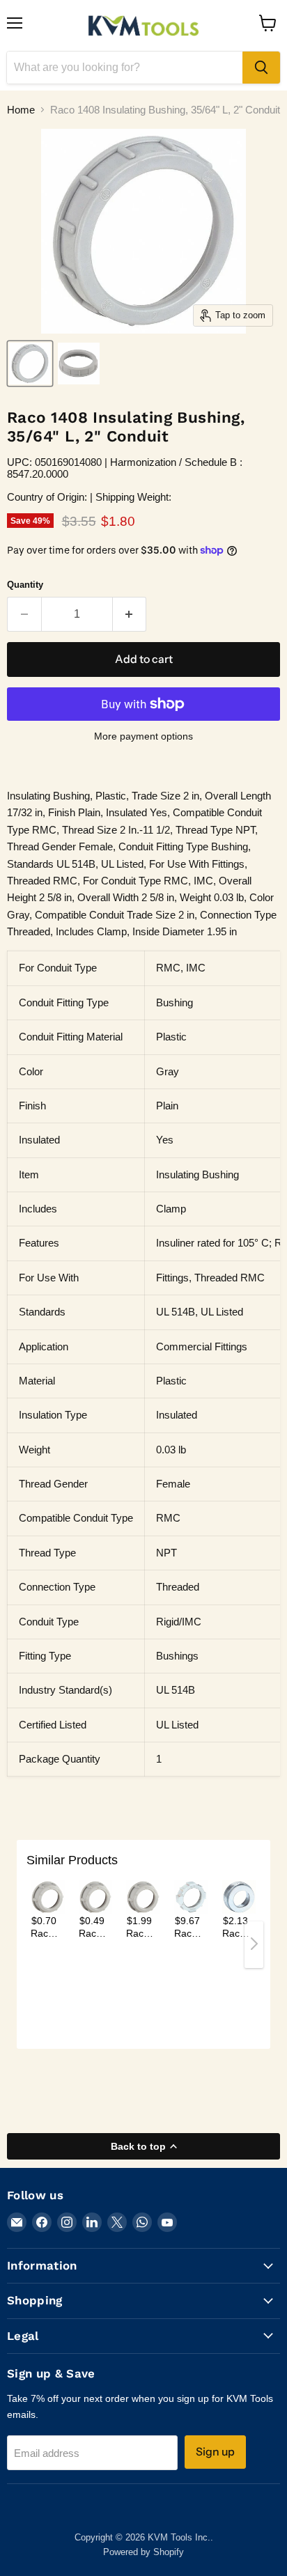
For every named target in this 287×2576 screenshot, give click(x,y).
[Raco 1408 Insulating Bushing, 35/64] (30, 364)
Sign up (215, 2452)
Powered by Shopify (143, 2552)
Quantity (25, 585)
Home (21, 110)
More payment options (143, 736)
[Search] (261, 68)
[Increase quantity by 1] (130, 614)
